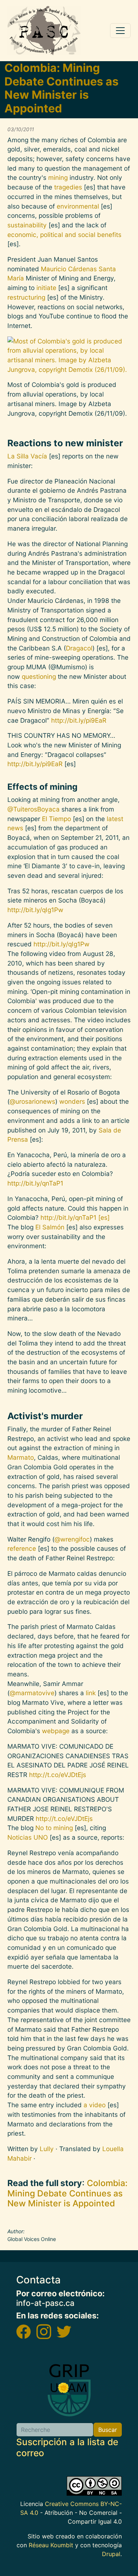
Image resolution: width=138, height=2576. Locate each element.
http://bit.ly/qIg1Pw (35, 910)
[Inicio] (44, 31)
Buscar (108, 2430)
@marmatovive (32, 1693)
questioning (39, 676)
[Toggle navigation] (120, 31)
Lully (47, 2149)
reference (22, 1548)
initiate (46, 288)
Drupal (111, 2554)
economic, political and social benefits (64, 235)
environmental (78, 206)
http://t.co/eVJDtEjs (58, 1775)
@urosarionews (32, 1101)
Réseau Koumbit (51, 2545)
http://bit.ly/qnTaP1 (35, 1183)
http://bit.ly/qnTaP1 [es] (75, 1217)
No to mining (54, 1828)
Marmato (21, 1457)
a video (95, 2105)
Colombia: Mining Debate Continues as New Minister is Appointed (68, 2193)
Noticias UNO (28, 1837)
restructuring (26, 297)
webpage (56, 1731)
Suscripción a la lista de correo (67, 2447)
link (91, 1693)
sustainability (27, 225)
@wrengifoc (72, 1539)
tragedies (68, 187)
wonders (72, 1101)
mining (58, 177)
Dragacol (79, 648)
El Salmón (51, 1227)
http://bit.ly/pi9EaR (79, 720)
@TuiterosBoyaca (33, 809)
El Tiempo (56, 819)
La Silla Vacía (27, 456)
